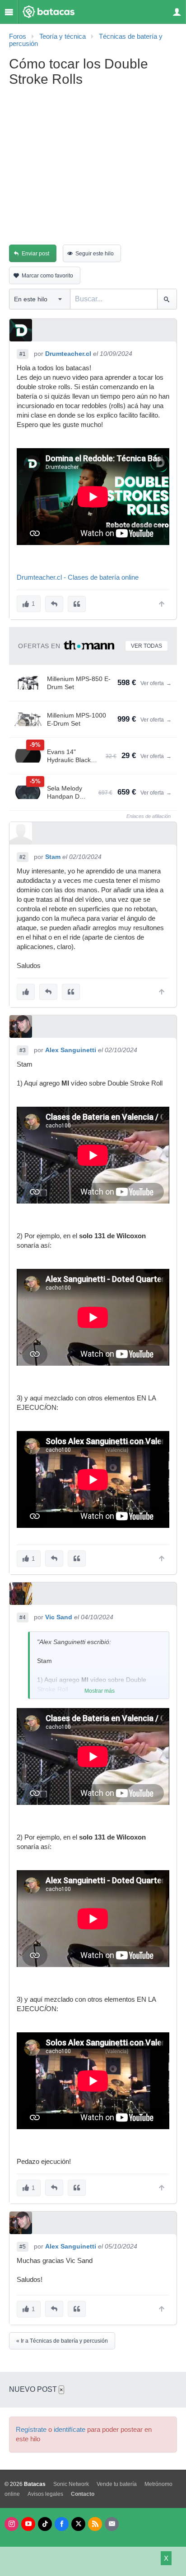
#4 (23, 1617)
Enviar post (35, 254)
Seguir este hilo (95, 254)
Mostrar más (100, 1691)
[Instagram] (12, 2524)
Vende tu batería (117, 2484)
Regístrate (31, 2430)
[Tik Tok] (45, 2524)
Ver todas (146, 646)
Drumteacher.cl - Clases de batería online (78, 577)
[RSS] (95, 2524)
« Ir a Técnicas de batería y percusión (62, 2341)
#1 (23, 354)
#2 (23, 857)
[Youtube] (28, 2524)
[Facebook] (62, 2524)
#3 (23, 1050)
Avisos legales (45, 2494)
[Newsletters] (112, 2524)
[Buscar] (167, 299)
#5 (23, 2247)
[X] (78, 2524)
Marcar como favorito (47, 276)
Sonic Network (71, 2484)
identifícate (70, 2430)
